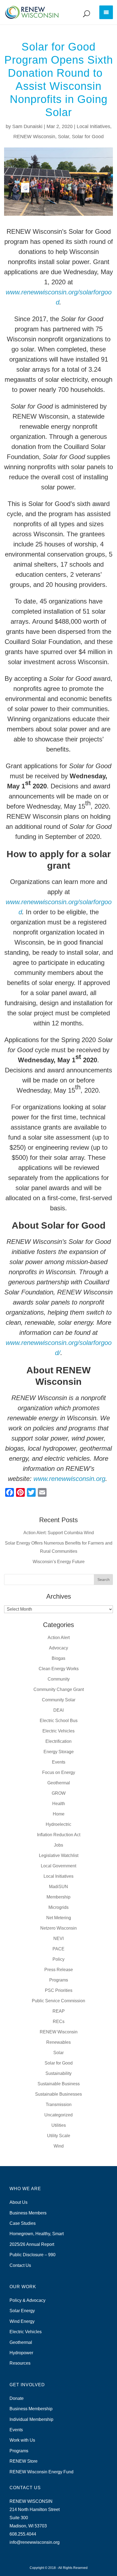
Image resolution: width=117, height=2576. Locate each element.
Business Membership (31, 2409)
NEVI (59, 1938)
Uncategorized (59, 2115)
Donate (17, 2398)
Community (59, 1679)
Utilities (59, 2125)
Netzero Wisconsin (59, 1928)
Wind (59, 2146)
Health (59, 1804)
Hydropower (21, 2353)
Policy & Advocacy (27, 2300)
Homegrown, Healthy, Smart (37, 2234)
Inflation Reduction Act (59, 1835)
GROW (59, 1793)
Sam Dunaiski (27, 126)
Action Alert (59, 1638)
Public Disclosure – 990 (33, 2255)
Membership (59, 1897)
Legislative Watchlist (59, 1855)
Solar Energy (22, 2311)
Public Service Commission (59, 2001)
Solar (64, 137)
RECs (59, 2022)
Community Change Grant (59, 1689)
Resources (20, 2363)
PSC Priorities (59, 1990)
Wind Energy (22, 2321)
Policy (59, 1959)
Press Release (59, 1970)
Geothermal (59, 1783)
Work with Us (22, 2440)
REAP (59, 2011)
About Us (19, 2202)
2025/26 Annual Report (32, 2244)
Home (59, 1814)
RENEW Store (24, 2461)
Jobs (59, 1845)
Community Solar (59, 1700)
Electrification (59, 1741)
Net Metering (59, 1918)
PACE (59, 1949)
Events (59, 1762)
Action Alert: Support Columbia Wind (59, 1533)
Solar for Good (88, 137)
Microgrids (59, 1907)
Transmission (59, 2105)
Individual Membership (31, 2419)
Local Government (59, 1866)
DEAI (59, 1710)
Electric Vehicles (59, 1731)
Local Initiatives (93, 126)
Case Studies (23, 2223)
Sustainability (59, 2073)
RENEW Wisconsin (34, 137)
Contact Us (20, 2265)
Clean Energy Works (59, 1669)
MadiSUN (59, 1887)
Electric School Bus (59, 1721)
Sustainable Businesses (59, 2094)
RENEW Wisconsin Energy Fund (41, 2472)
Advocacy (59, 1648)
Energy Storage (59, 1752)
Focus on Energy (59, 1772)
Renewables (59, 2042)
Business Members (28, 2213)
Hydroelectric (59, 1824)
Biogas (59, 1658)
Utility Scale (59, 2136)
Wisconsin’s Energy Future (59, 1562)
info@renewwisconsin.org (35, 2542)
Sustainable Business (59, 2084)
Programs (59, 1980)
